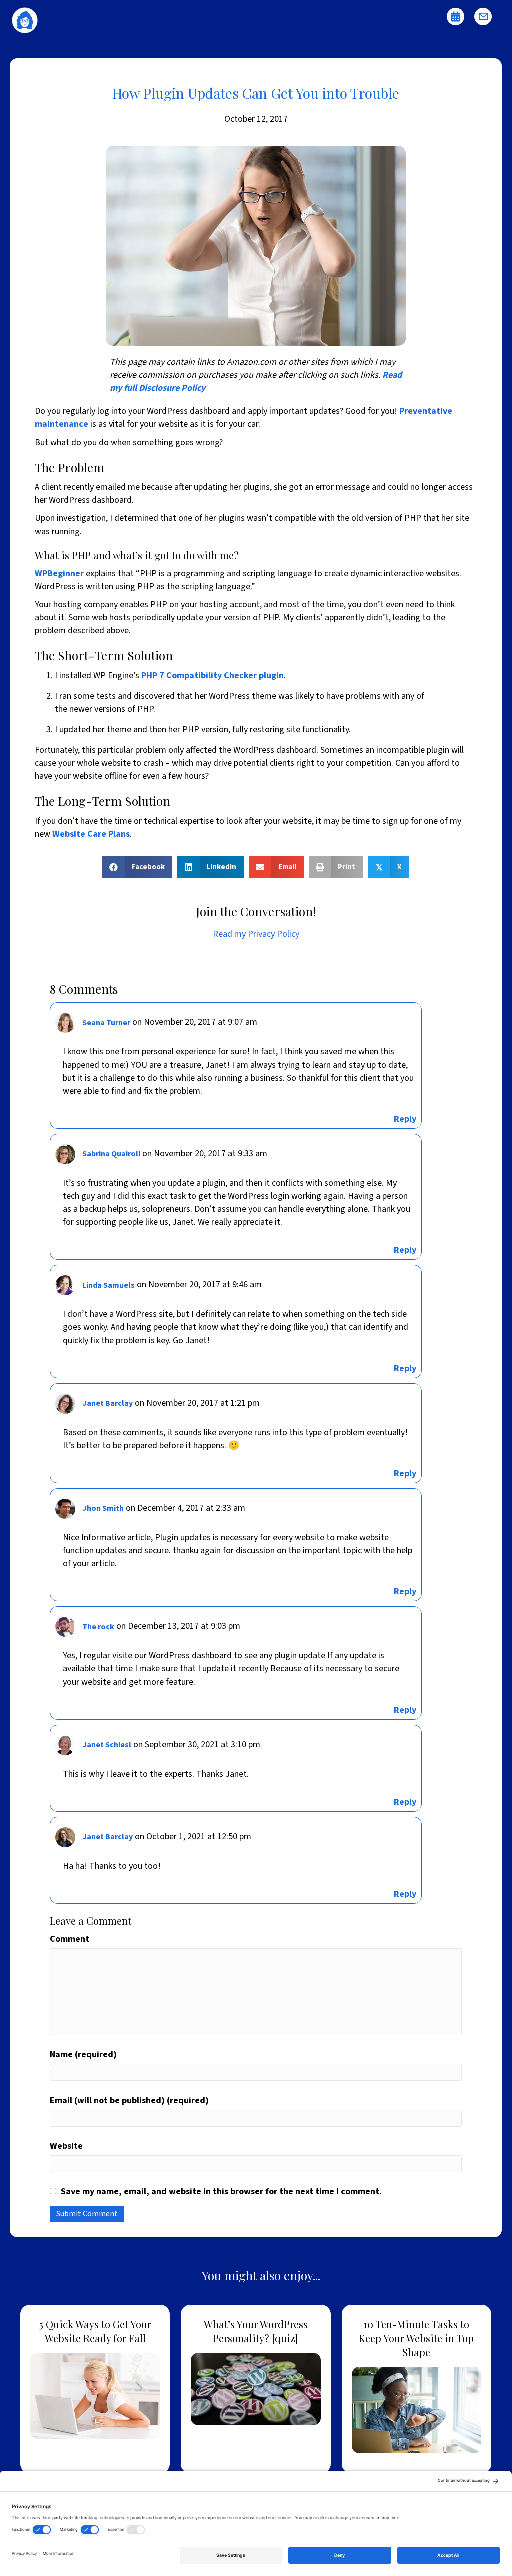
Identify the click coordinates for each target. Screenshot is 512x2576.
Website (66, 2146)
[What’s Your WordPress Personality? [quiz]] (256, 2389)
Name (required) (83, 2055)
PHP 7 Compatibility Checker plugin (213, 676)
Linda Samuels (109, 1285)
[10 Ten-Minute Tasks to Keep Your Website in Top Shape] (417, 2389)
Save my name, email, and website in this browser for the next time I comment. (221, 2192)
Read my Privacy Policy (256, 934)
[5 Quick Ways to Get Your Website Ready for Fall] (95, 2389)
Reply (405, 1119)
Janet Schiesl (107, 1745)
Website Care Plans (91, 834)
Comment (70, 1939)
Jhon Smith (103, 1508)
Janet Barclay (108, 1403)
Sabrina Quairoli (111, 1154)
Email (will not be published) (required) (129, 2101)
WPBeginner (59, 574)
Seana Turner (106, 1023)
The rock (98, 1627)
